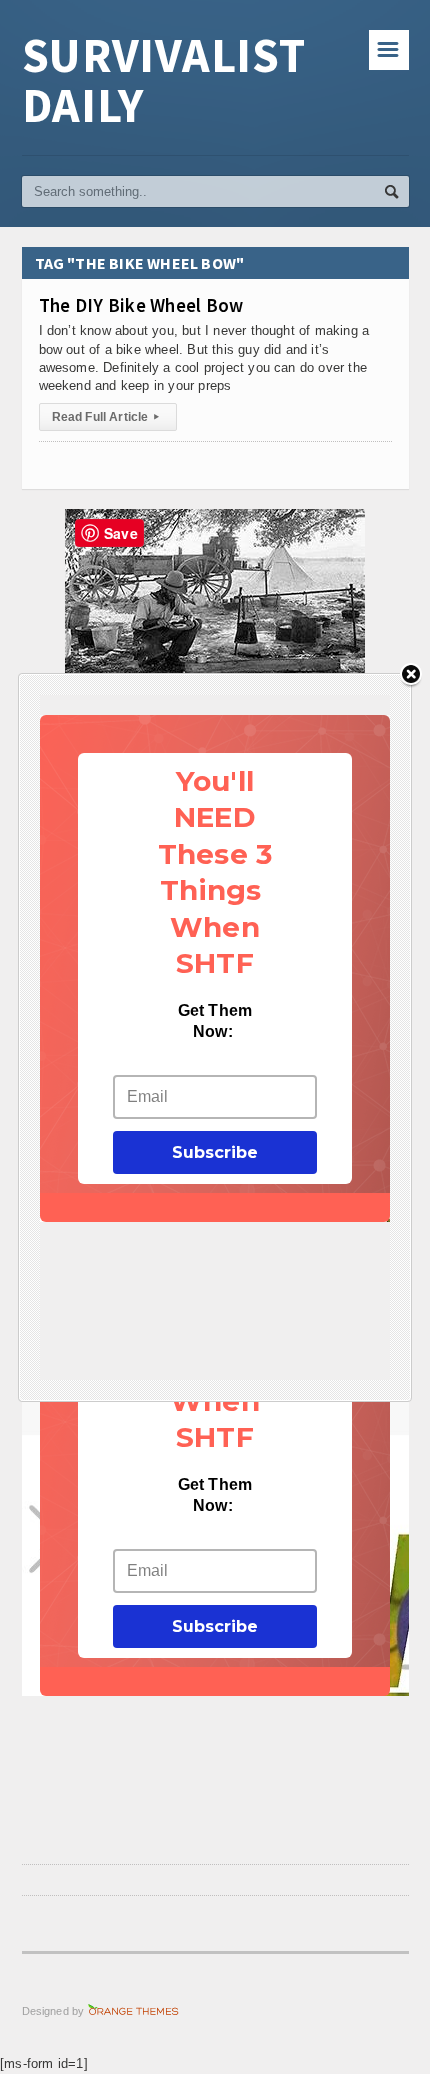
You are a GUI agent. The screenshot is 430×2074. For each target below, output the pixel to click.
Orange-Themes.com (133, 2011)
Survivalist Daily (164, 80)
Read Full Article (105, 417)
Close (411, 675)
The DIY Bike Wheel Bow (141, 305)
